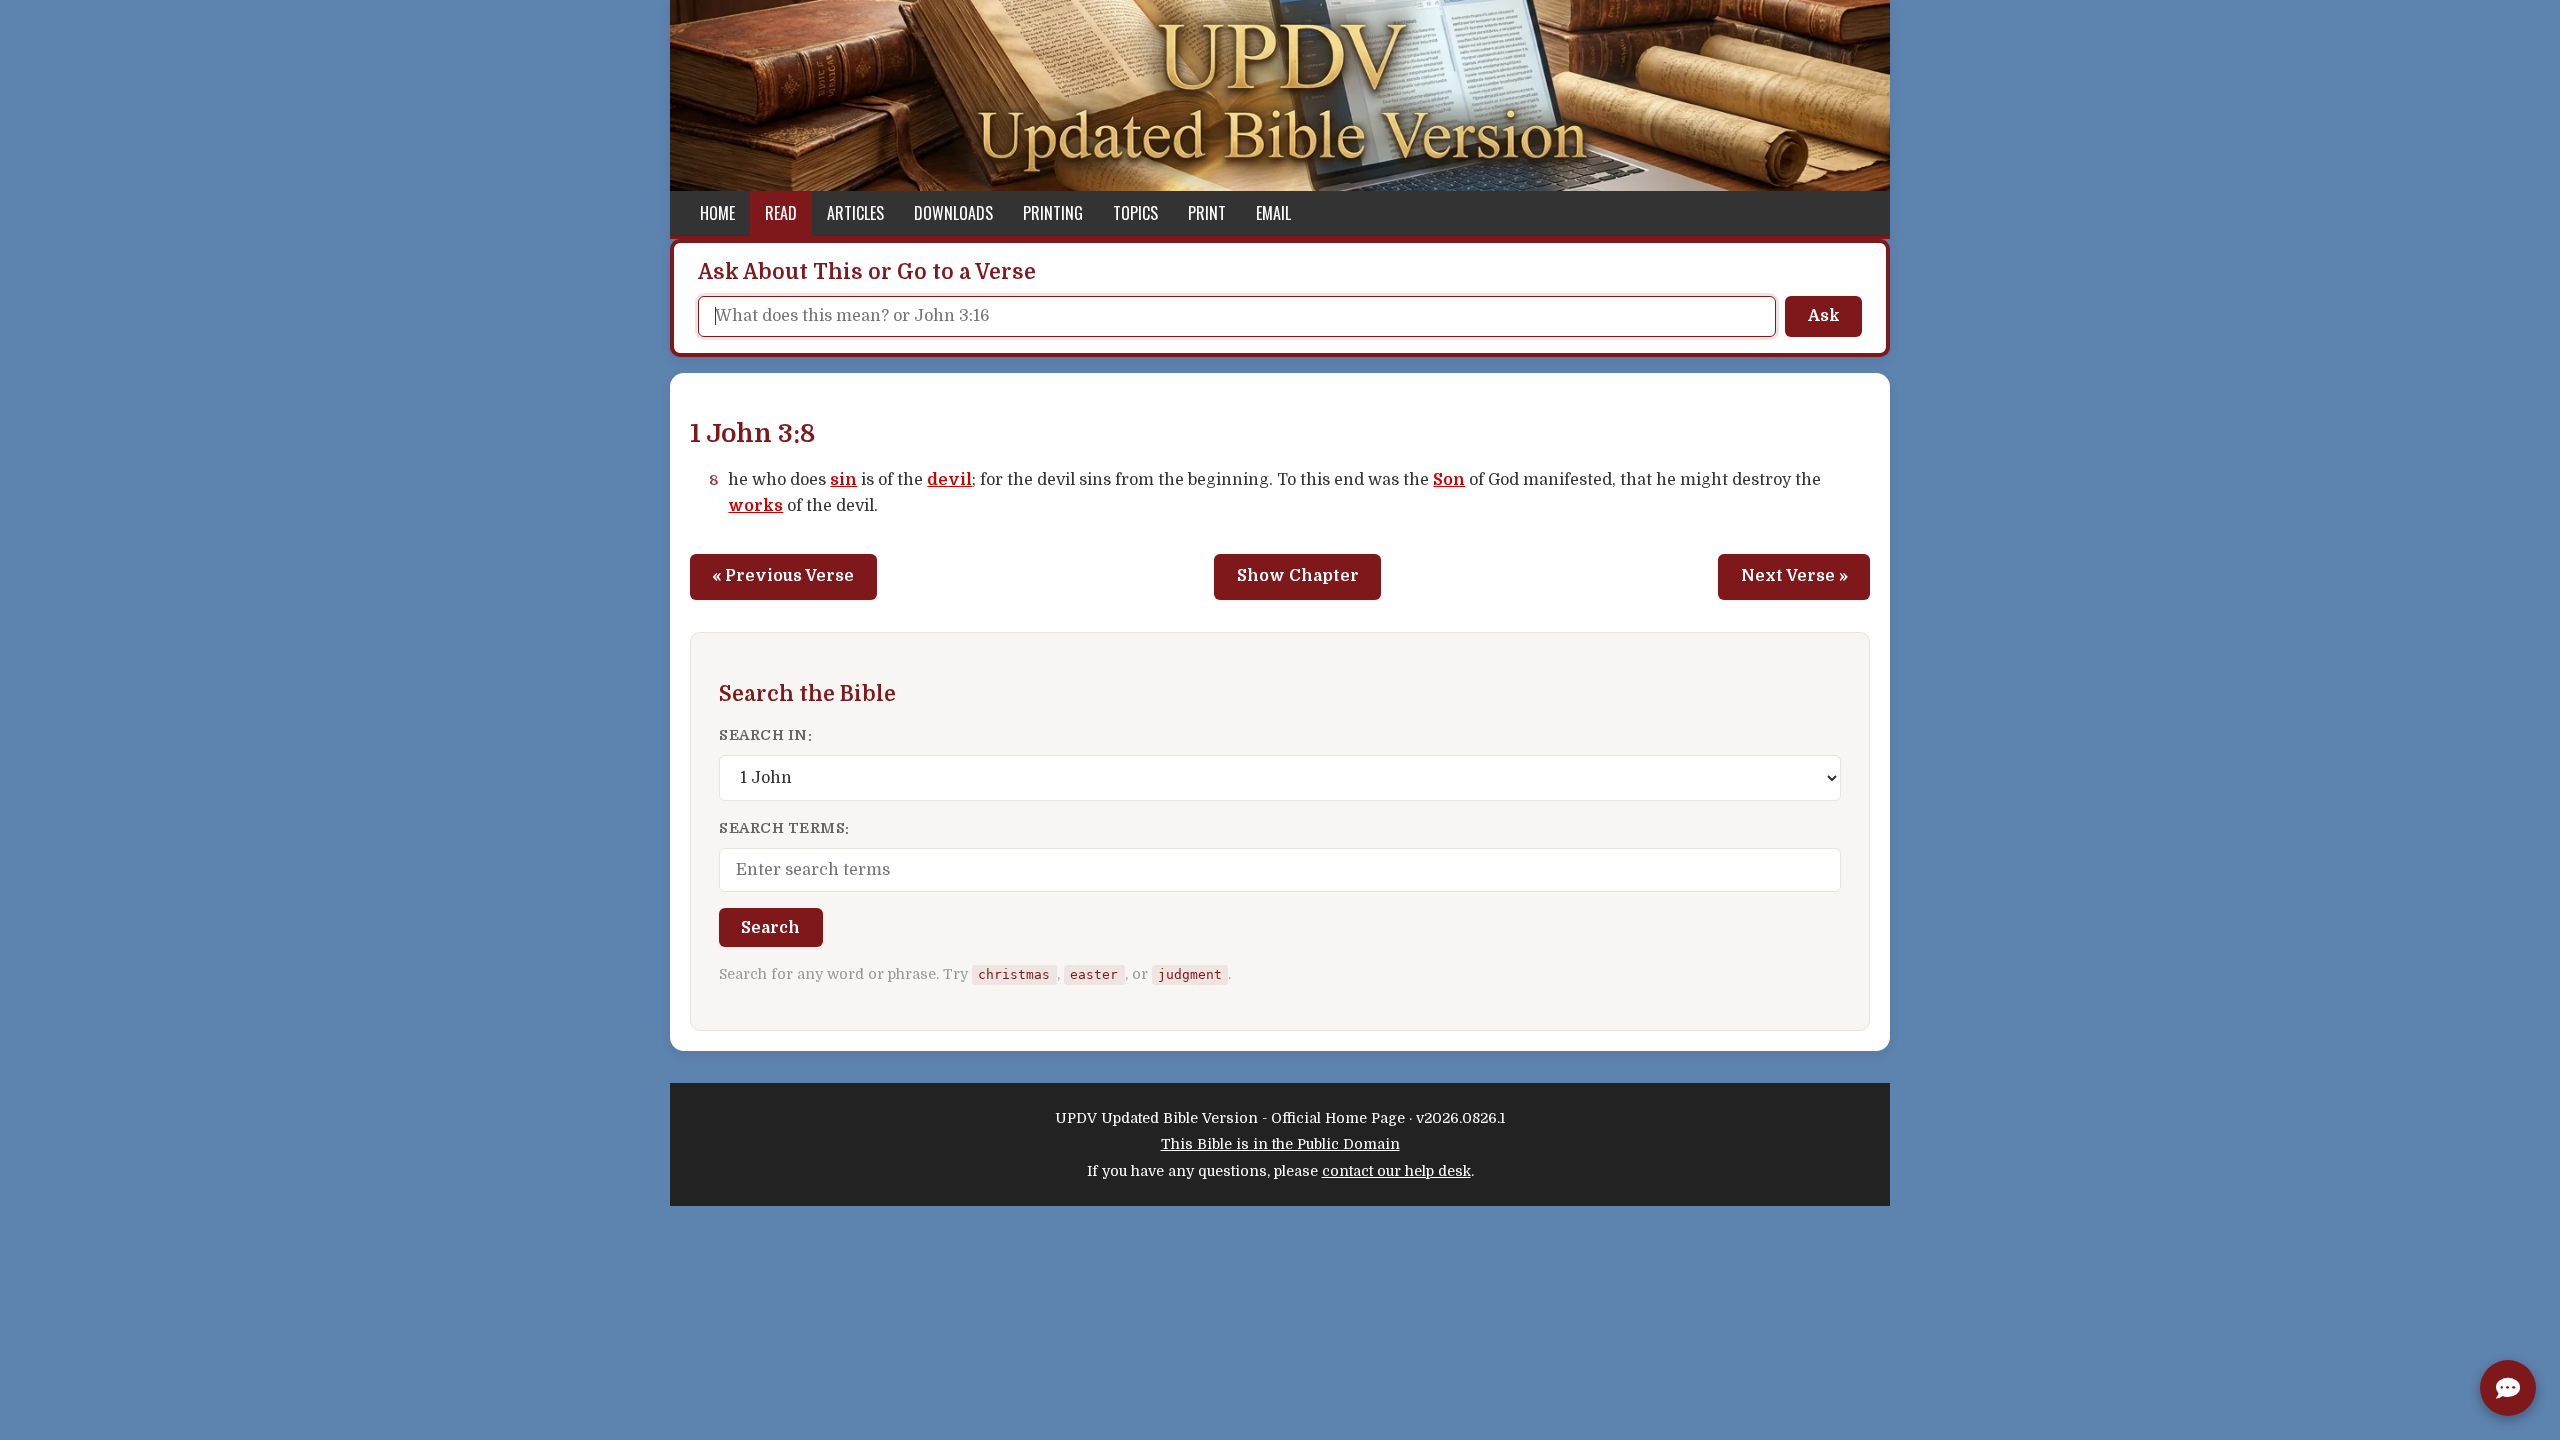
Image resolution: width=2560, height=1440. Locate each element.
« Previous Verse (783, 576)
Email (1273, 213)
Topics (1135, 213)
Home (717, 213)
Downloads (953, 213)
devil (949, 480)
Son (1449, 480)
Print (1207, 213)
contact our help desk (1396, 1171)
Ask (1824, 316)
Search (770, 928)
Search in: (765, 735)
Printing (1053, 213)
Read (781, 213)
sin (843, 480)
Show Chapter (1298, 576)
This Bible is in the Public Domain (1280, 1144)
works (755, 506)
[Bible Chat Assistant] (2508, 1388)
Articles (855, 213)
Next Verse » (1794, 576)
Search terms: (784, 828)
